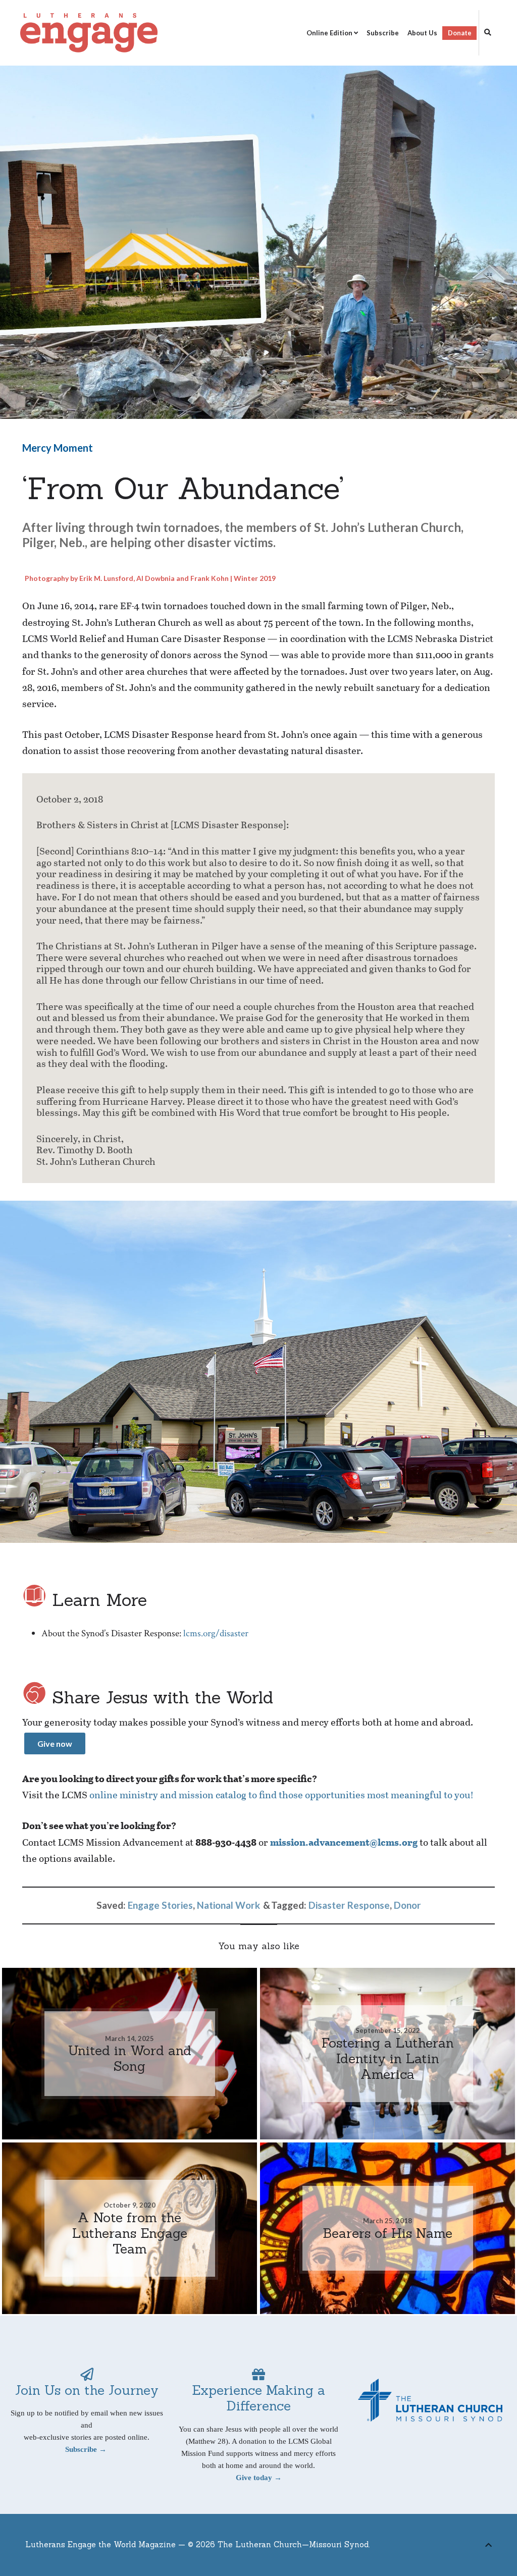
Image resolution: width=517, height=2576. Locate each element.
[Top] (488, 2543)
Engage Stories (160, 1905)
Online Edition (329, 33)
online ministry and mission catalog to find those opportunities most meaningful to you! (281, 1794)
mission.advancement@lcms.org (344, 1842)
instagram (481, 2547)
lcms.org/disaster (216, 1633)
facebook (449, 2547)
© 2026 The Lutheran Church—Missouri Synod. (279, 2544)
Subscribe (383, 33)
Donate (460, 33)
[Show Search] (485, 33)
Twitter (433, 2547)
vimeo (466, 2547)
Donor (407, 1905)
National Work (228, 1905)
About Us (422, 33)
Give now (55, 1743)
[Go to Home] (89, 33)
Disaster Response (349, 1905)
